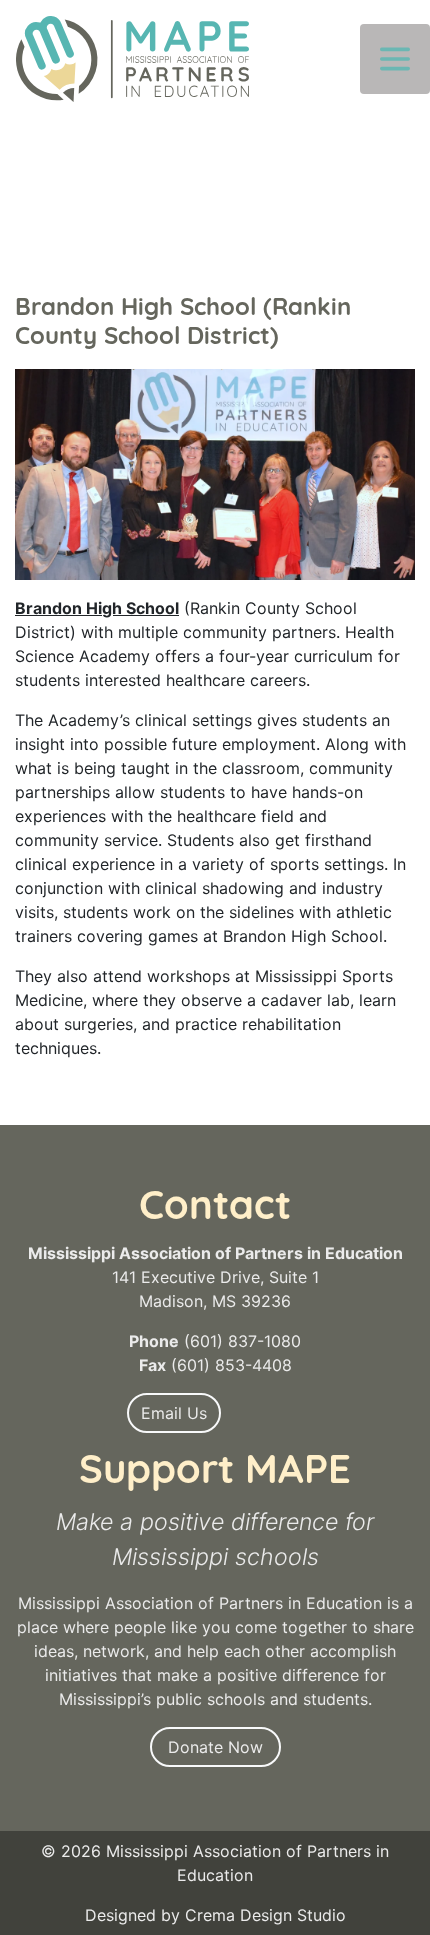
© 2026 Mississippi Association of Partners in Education (215, 1863)
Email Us (174, 1413)
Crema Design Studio (265, 1915)
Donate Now (215, 1747)
